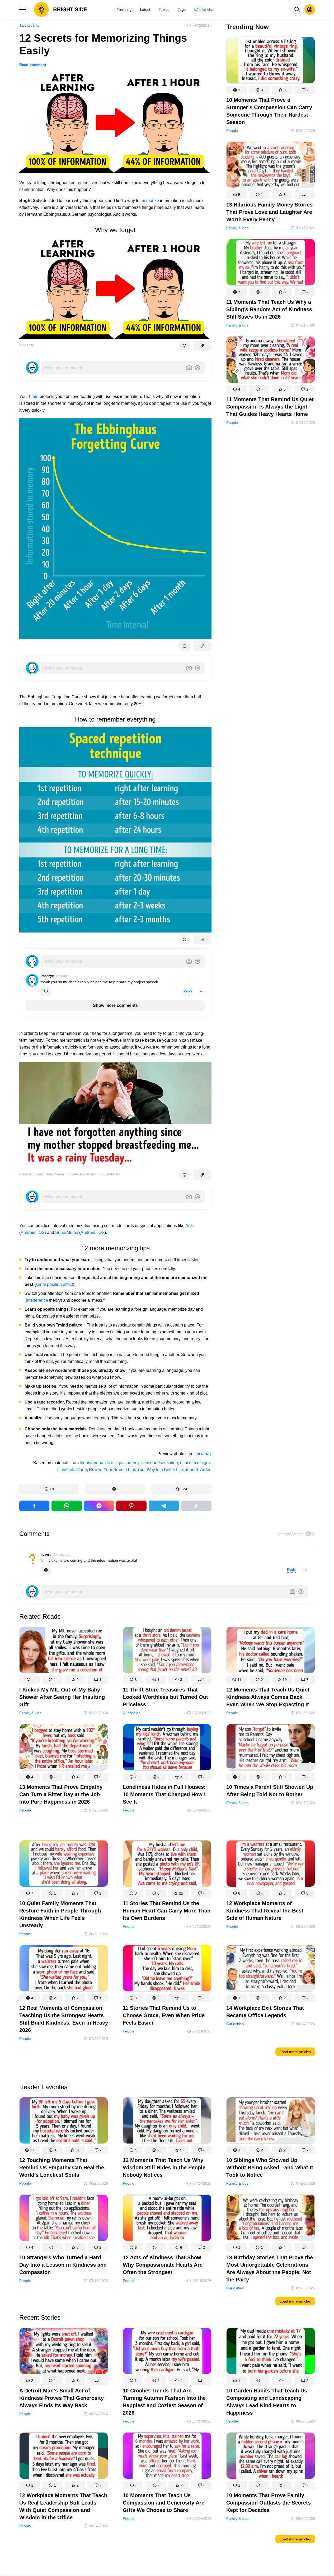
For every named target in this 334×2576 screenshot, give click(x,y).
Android (28, 1232)
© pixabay (27, 345)
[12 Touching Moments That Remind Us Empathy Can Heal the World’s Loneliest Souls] (64, 2121)
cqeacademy (127, 1463)
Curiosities (131, 1713)
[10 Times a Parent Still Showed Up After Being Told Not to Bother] (271, 1748)
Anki (190, 1226)
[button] (49, 1489)
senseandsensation (160, 1463)
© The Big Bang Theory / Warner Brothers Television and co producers (70, 1174)
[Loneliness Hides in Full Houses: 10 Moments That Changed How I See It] (167, 1748)
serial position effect (54, 1284)
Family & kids (237, 228)
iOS (101, 1232)
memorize (150, 201)
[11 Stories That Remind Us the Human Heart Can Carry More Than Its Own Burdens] (167, 1865)
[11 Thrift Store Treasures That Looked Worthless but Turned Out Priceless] (167, 1651)
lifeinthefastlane (72, 1470)
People (232, 131)
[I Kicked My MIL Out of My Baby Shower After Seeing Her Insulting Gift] (64, 1651)
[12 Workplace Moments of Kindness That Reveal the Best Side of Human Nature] (271, 1865)
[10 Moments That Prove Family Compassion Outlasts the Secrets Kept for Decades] (271, 2457)
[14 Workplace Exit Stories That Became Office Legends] (271, 1969)
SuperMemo (67, 1232)
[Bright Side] (61, 9)
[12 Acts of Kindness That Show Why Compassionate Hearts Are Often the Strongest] (167, 2219)
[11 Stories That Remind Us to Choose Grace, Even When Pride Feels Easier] (167, 1969)
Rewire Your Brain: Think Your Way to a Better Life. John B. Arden (150, 1470)
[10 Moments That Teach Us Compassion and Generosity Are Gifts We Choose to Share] (167, 2457)
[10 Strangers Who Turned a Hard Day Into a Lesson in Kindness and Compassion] (64, 2219)
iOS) (42, 1232)
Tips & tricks (29, 25)
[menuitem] (124, 9)
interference (37, 1300)
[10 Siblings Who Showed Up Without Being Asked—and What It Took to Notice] (271, 2121)
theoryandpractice (97, 1463)
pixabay (204, 1454)
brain (34, 397)
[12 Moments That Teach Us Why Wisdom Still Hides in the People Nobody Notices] (167, 2121)
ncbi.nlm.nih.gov (195, 1463)
